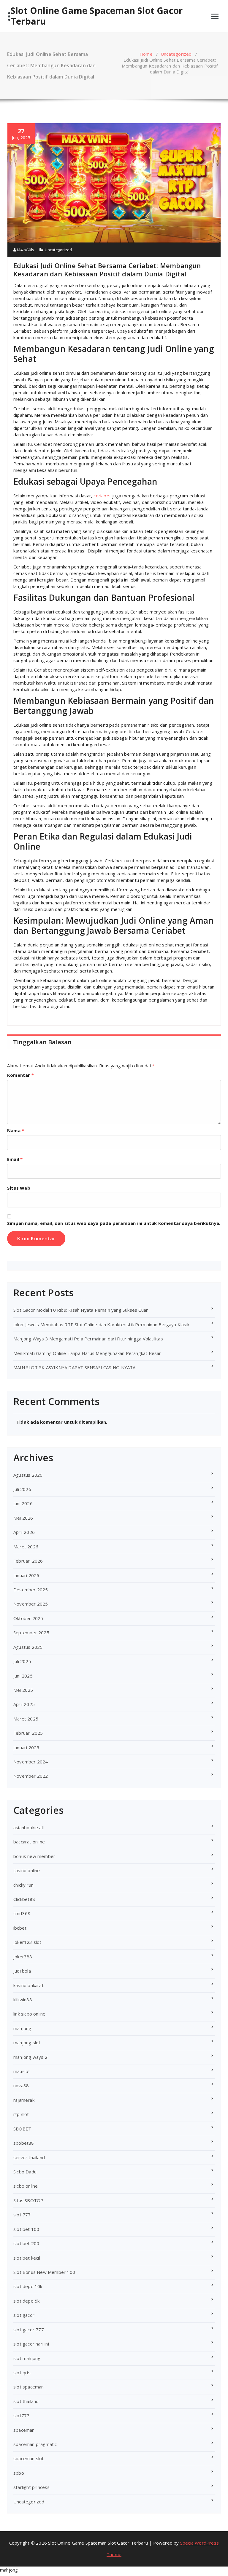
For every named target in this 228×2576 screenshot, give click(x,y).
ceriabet (102, 496)
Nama (16, 1130)
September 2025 (31, 1633)
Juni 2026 (23, 1503)
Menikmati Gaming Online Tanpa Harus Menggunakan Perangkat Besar (87, 1353)
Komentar (20, 1075)
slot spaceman (29, 2387)
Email (15, 1159)
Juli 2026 (22, 1489)
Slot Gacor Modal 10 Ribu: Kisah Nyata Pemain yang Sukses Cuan (81, 1310)
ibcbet (20, 1928)
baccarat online (29, 1842)
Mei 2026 (23, 1518)
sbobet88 (24, 2143)
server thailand (29, 2157)
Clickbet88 (24, 1899)
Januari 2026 (26, 1575)
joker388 (23, 1957)
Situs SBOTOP (28, 2200)
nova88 (21, 2085)
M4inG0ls (25, 250)
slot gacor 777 (29, 2330)
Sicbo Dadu (25, 2172)
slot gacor (24, 2315)
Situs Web (19, 1188)
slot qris (22, 2372)
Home (146, 54)
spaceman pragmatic (35, 2444)
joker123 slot (27, 1942)
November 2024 (31, 1762)
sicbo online (26, 2186)
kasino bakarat (28, 1985)
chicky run (23, 1885)
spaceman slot (29, 2458)
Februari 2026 (28, 1561)
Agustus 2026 (28, 1475)
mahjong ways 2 (30, 2057)
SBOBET (22, 2129)
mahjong (22, 2028)
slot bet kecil (27, 2258)
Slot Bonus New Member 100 (44, 2272)
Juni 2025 (23, 1676)
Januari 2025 (26, 1747)
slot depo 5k (26, 2301)
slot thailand (26, 2401)
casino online (27, 1870)
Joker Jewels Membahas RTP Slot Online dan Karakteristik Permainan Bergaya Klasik (101, 1324)
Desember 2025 (31, 1590)
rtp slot (21, 2114)
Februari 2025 (28, 1733)
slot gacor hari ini (31, 2344)
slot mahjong (27, 2358)
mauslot (22, 2071)
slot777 (21, 2415)
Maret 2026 (26, 1547)
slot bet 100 (26, 2229)
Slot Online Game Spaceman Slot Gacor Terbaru (97, 16)
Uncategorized (176, 54)
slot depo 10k (28, 2286)
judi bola (22, 1971)
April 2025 (24, 1704)
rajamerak (24, 2100)
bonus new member (34, 1856)
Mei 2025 (23, 1690)
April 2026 (24, 1532)
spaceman (24, 2430)
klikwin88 (23, 2000)
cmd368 (22, 1913)
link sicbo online (29, 2014)
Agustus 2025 (28, 1647)
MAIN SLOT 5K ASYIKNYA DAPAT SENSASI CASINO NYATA (75, 1367)
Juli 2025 (22, 1661)
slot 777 (22, 2215)
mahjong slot (27, 2042)
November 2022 (31, 1776)
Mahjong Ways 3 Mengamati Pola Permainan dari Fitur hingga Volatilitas (88, 1339)
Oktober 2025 (28, 1618)
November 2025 (31, 1604)
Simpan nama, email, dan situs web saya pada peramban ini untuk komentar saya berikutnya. (114, 1223)
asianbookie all (28, 1827)
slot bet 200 (26, 2243)
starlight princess (32, 2487)
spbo (19, 2473)
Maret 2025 (26, 1719)
